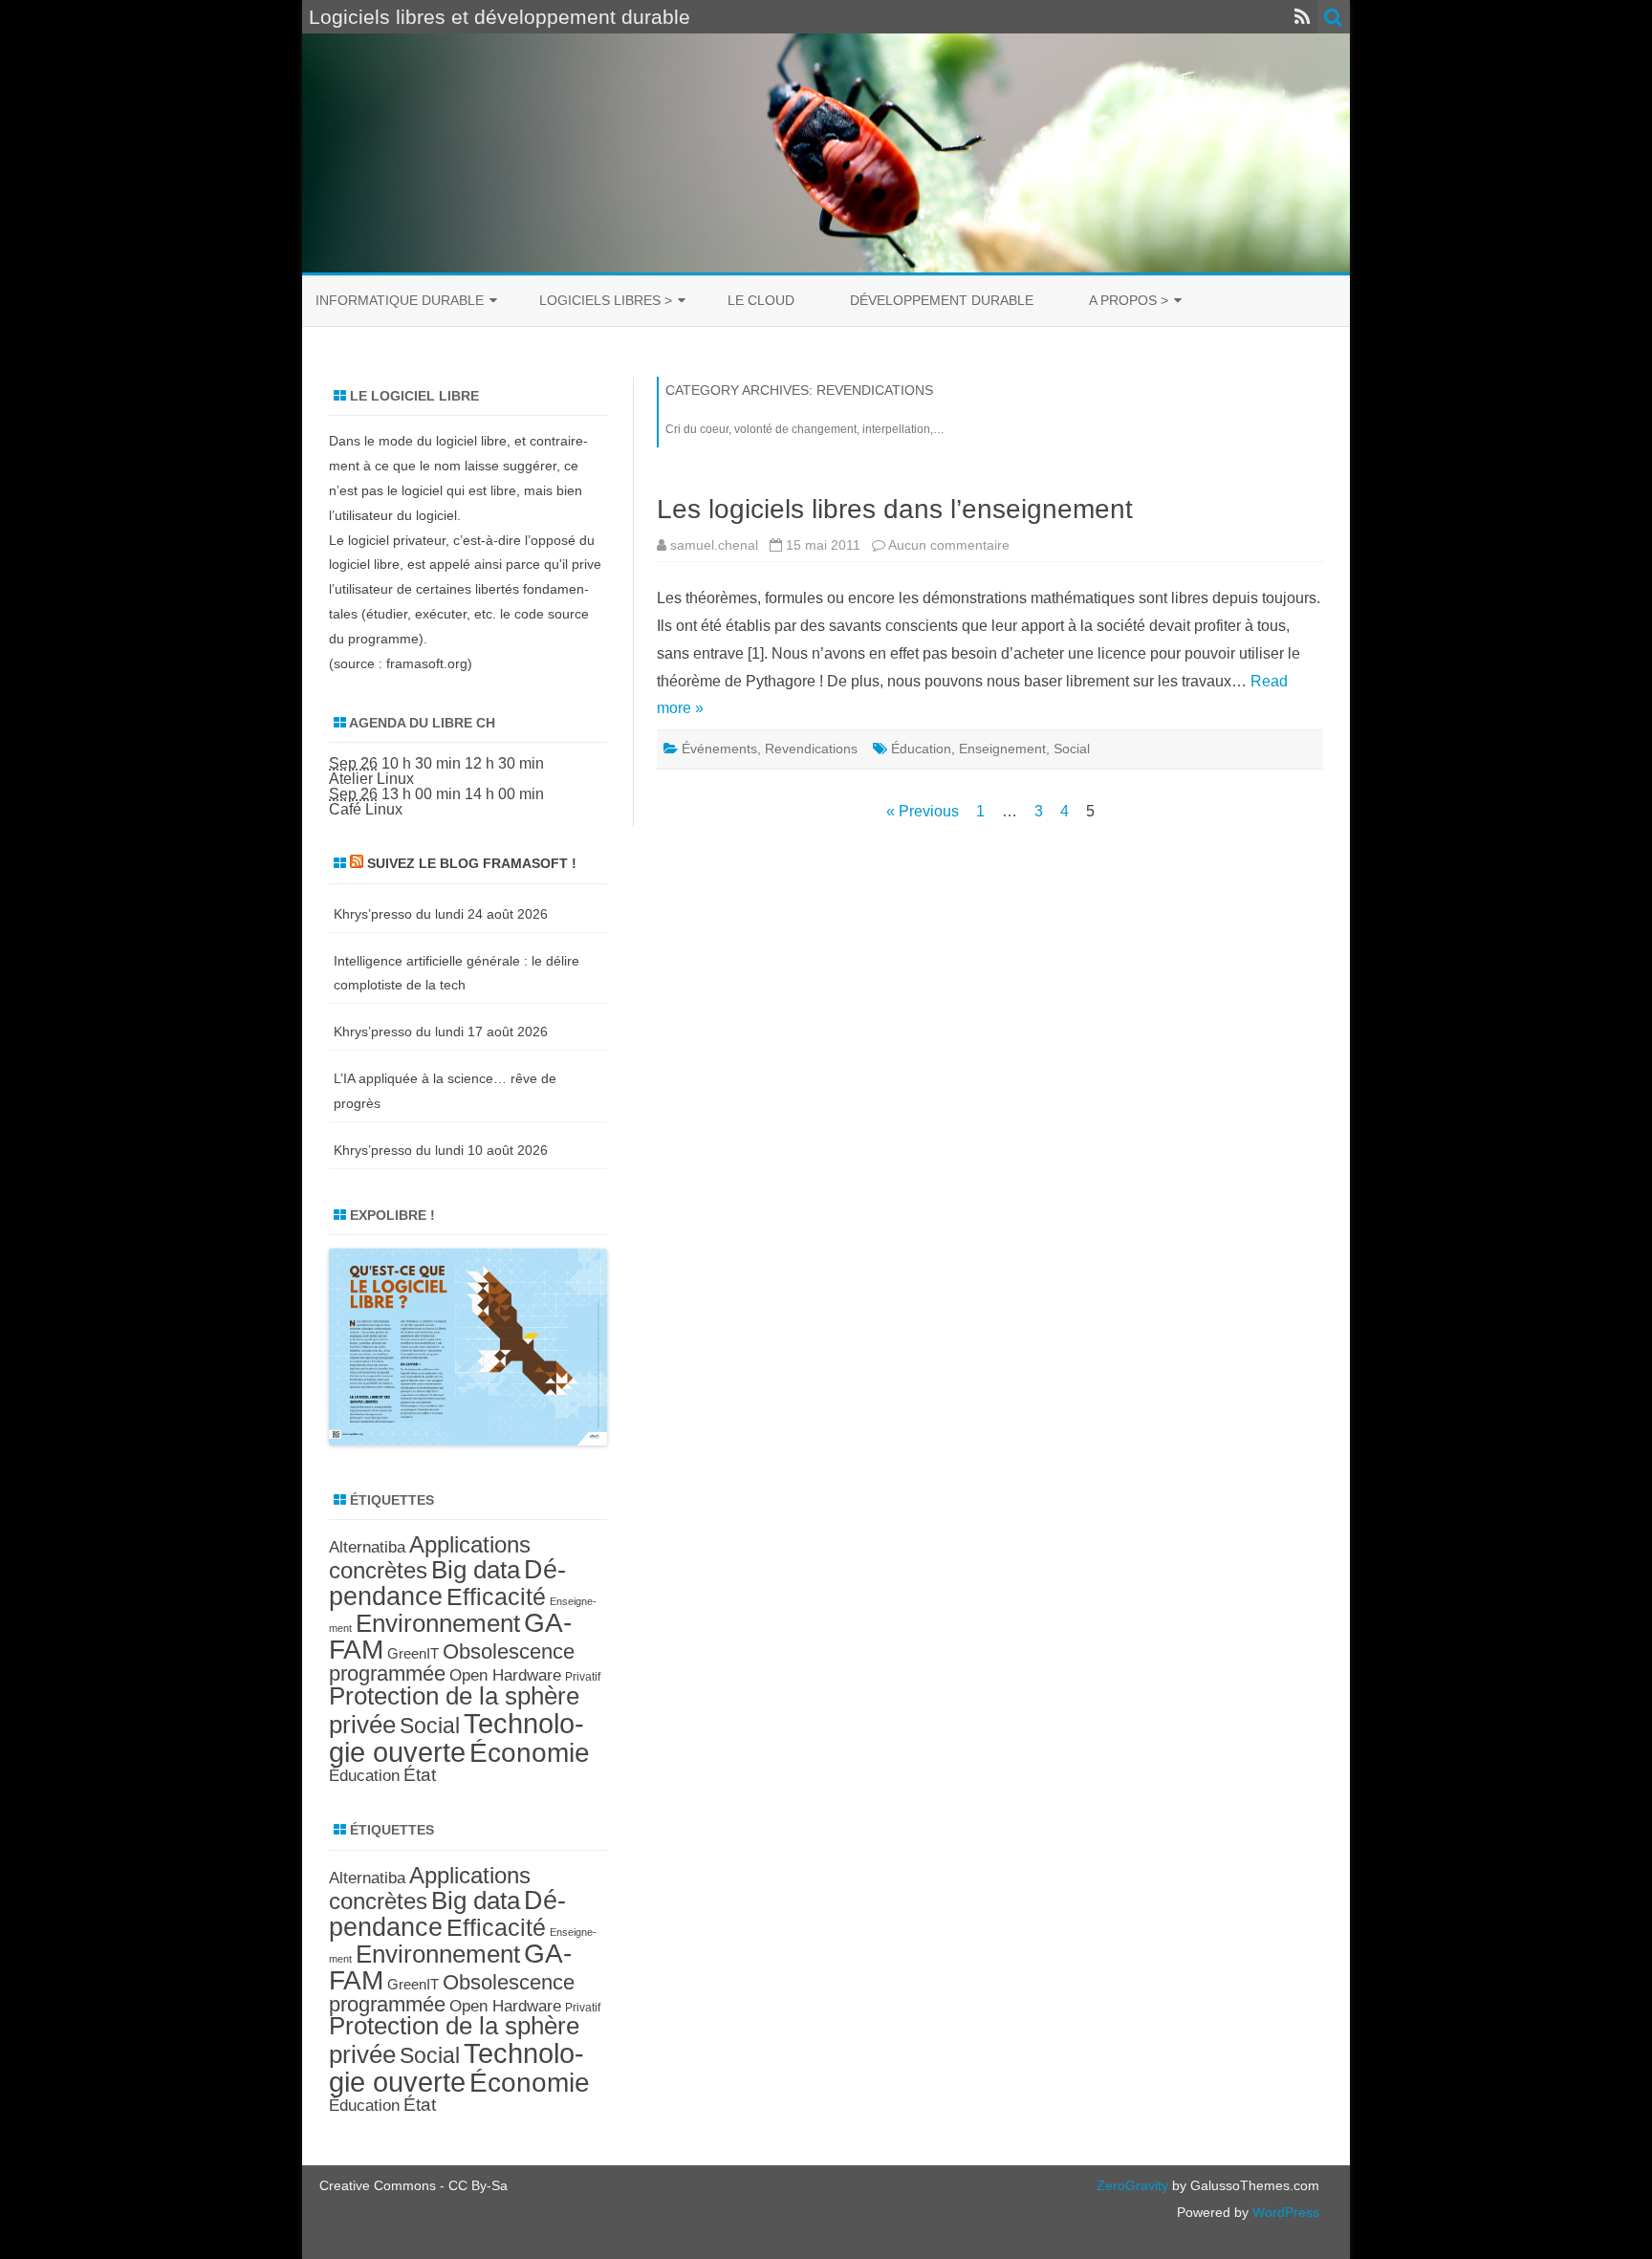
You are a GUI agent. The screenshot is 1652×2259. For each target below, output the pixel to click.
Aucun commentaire (949, 545)
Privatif (583, 1677)
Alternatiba (367, 1547)
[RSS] (1303, 17)
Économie (530, 1753)
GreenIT (413, 1653)
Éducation (921, 749)
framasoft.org (427, 663)
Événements (719, 749)
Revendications (811, 749)
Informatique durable (400, 300)
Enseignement (1002, 749)
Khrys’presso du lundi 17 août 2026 (441, 1032)
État (420, 1775)
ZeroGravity (1132, 2185)
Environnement (438, 1623)
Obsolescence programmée (452, 1662)
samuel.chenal (714, 545)
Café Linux (366, 809)
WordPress (1284, 2212)
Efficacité (496, 1597)
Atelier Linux (371, 779)
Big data (476, 1570)
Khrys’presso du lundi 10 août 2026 (441, 1150)
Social (1072, 749)
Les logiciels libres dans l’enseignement (895, 509)
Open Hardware (505, 1675)
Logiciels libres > (606, 300)
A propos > (1129, 300)
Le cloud (761, 300)
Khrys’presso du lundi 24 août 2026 (441, 914)
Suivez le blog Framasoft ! (472, 863)
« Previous (923, 811)
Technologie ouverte (456, 1738)
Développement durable (942, 300)
